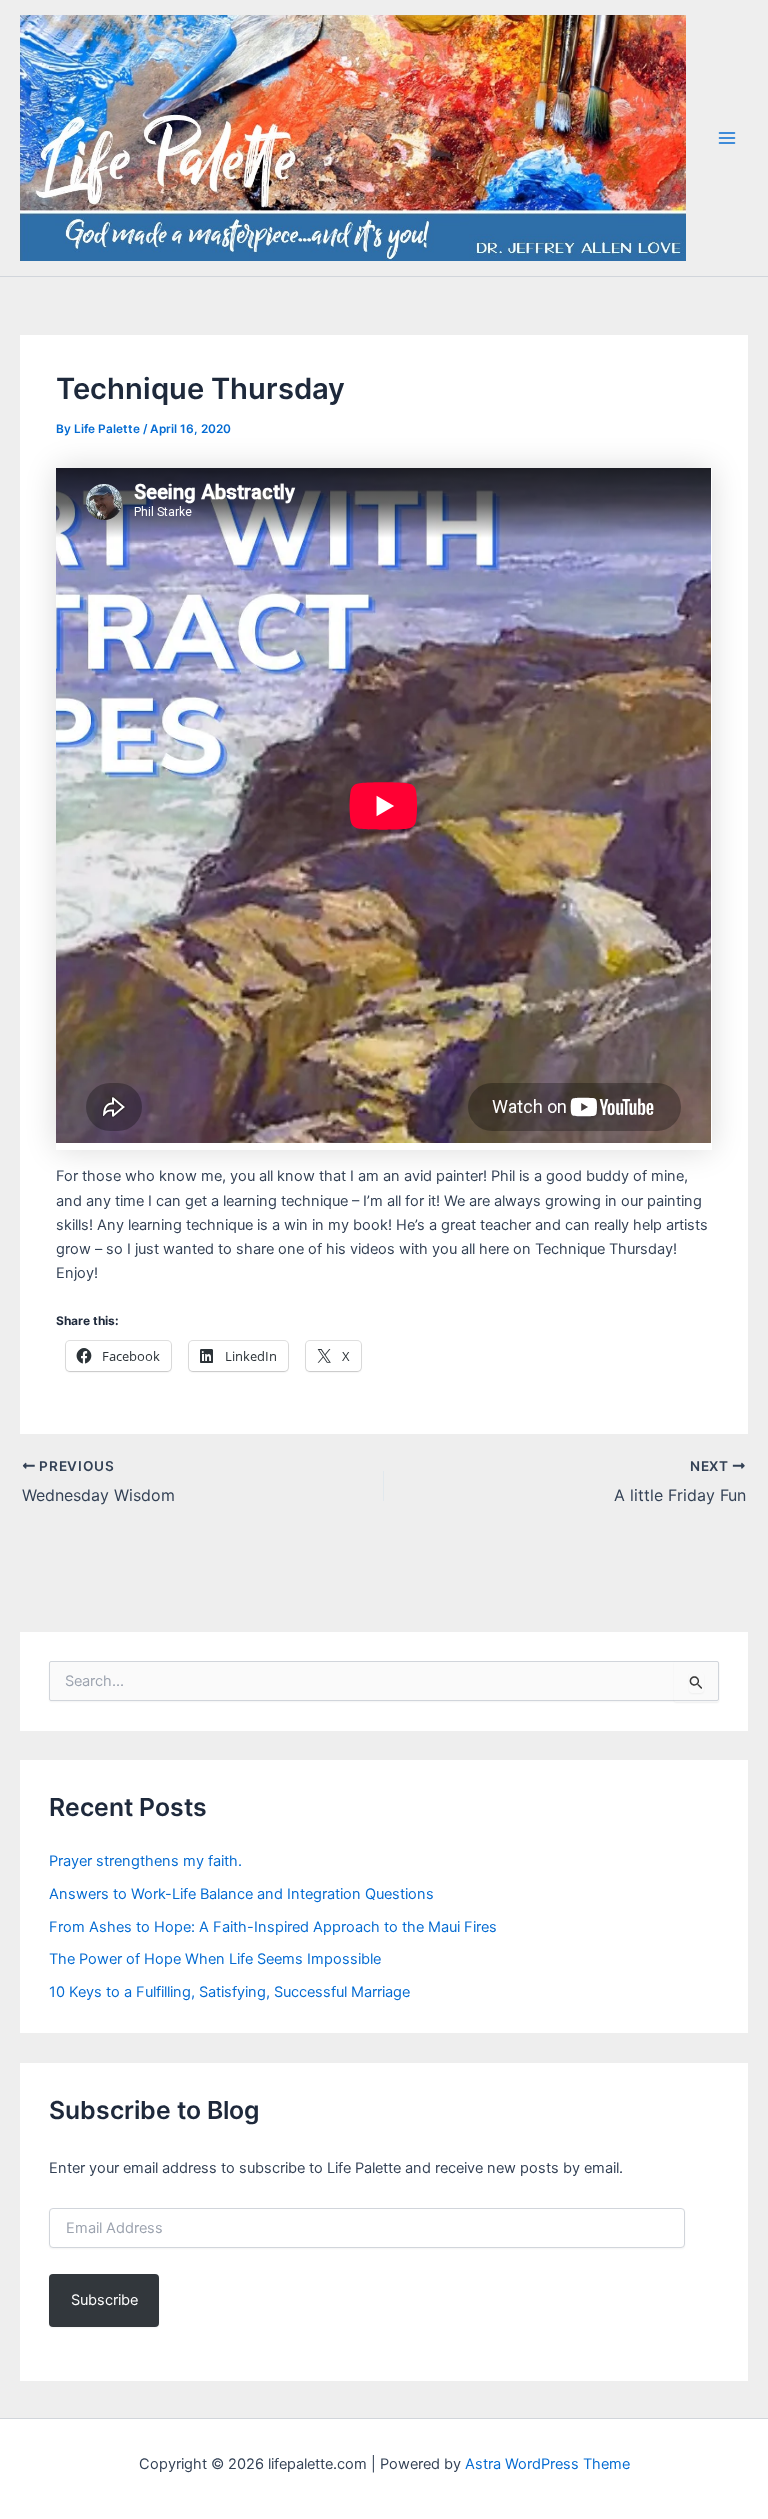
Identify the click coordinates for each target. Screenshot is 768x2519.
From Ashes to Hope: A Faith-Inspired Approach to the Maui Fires (273, 1927)
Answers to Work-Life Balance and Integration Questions (241, 1894)
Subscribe (104, 2300)
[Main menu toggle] (727, 138)
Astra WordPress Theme (547, 2464)
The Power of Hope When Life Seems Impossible (215, 1959)
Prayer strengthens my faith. (145, 1861)
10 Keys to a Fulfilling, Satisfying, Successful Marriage (229, 1992)
